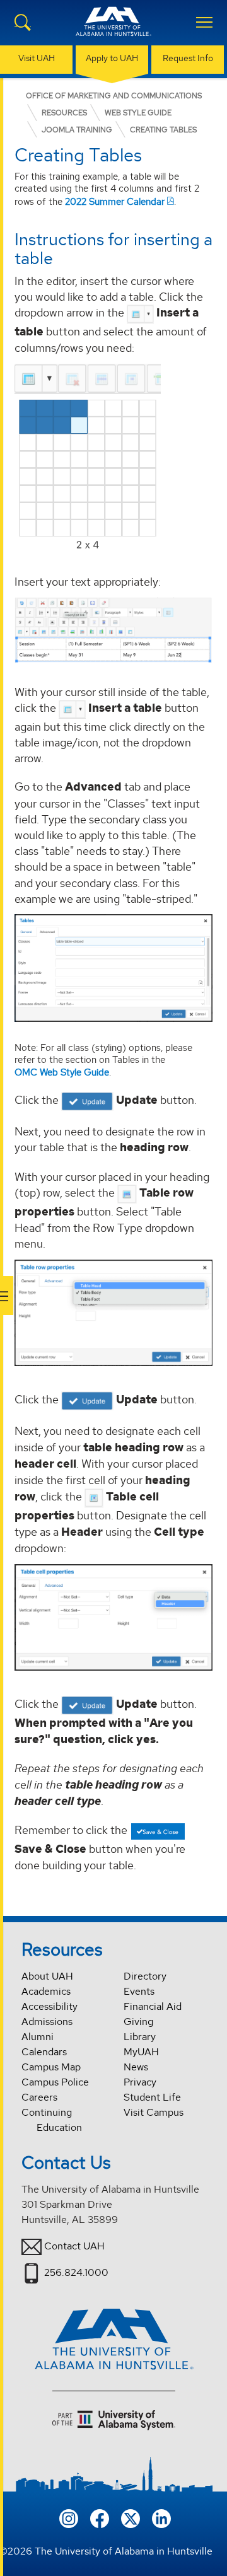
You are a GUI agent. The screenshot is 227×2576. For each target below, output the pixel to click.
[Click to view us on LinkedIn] (161, 2518)
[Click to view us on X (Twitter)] (131, 2518)
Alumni (38, 2037)
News (136, 2067)
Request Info (188, 58)
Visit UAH (37, 58)
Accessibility (49, 2006)
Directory (145, 1976)
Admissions (47, 2022)
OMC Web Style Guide (62, 1072)
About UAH (47, 1976)
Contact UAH (74, 2246)
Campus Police (55, 2082)
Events (139, 1991)
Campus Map (51, 2067)
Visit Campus (154, 2112)
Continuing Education (52, 2120)
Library (140, 2037)
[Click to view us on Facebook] (100, 2518)
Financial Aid (153, 2006)
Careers (39, 2097)
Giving (138, 2022)
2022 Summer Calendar (115, 201)
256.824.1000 (76, 2272)
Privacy (140, 2082)
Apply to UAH (112, 58)
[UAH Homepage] (113, 29)
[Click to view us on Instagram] (69, 2518)
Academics (46, 1991)
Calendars (44, 2052)
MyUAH (141, 2052)
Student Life (152, 2097)
